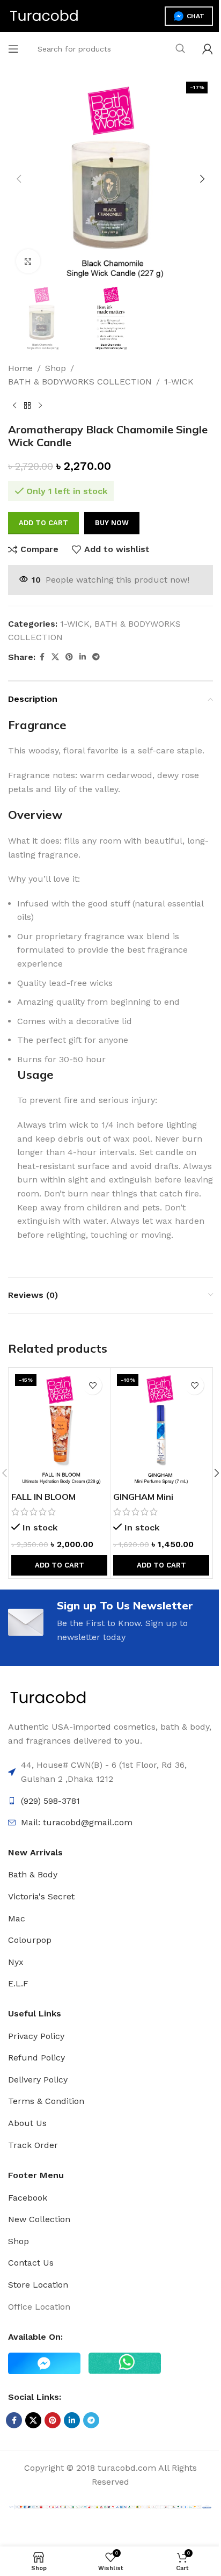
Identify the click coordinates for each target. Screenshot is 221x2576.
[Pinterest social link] (69, 657)
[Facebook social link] (42, 657)
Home (20, 368)
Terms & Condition (46, 2101)
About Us (27, 2123)
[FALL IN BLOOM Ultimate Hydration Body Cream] (59, 1428)
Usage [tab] (35, 1075)
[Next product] (40, 406)
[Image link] (48, 1697)
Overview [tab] (35, 815)
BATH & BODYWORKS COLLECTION (80, 382)
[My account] (208, 49)
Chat (196, 16)
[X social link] (55, 657)
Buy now (112, 523)
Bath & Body (33, 1874)
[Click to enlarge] (28, 261)
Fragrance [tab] (37, 725)
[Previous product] (14, 406)
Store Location (38, 2285)
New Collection (39, 2219)
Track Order (33, 2145)
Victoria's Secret (41, 1896)
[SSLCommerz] (110, 2506)
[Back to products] (27, 406)
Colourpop (30, 1940)
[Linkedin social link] (83, 657)
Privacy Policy (36, 2036)
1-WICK (179, 382)
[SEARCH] (180, 49)
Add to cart (43, 523)
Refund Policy (36, 2058)
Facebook (28, 2198)
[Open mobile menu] (13, 49)
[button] (19, 179)
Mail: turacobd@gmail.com (77, 1822)
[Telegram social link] (96, 657)
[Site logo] (44, 15)
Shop (56, 368)
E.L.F (18, 1983)
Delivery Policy (38, 2080)
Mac (17, 1918)
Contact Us (31, 2263)
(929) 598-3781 (50, 1801)
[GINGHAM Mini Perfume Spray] (161, 1428)
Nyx (16, 1962)
